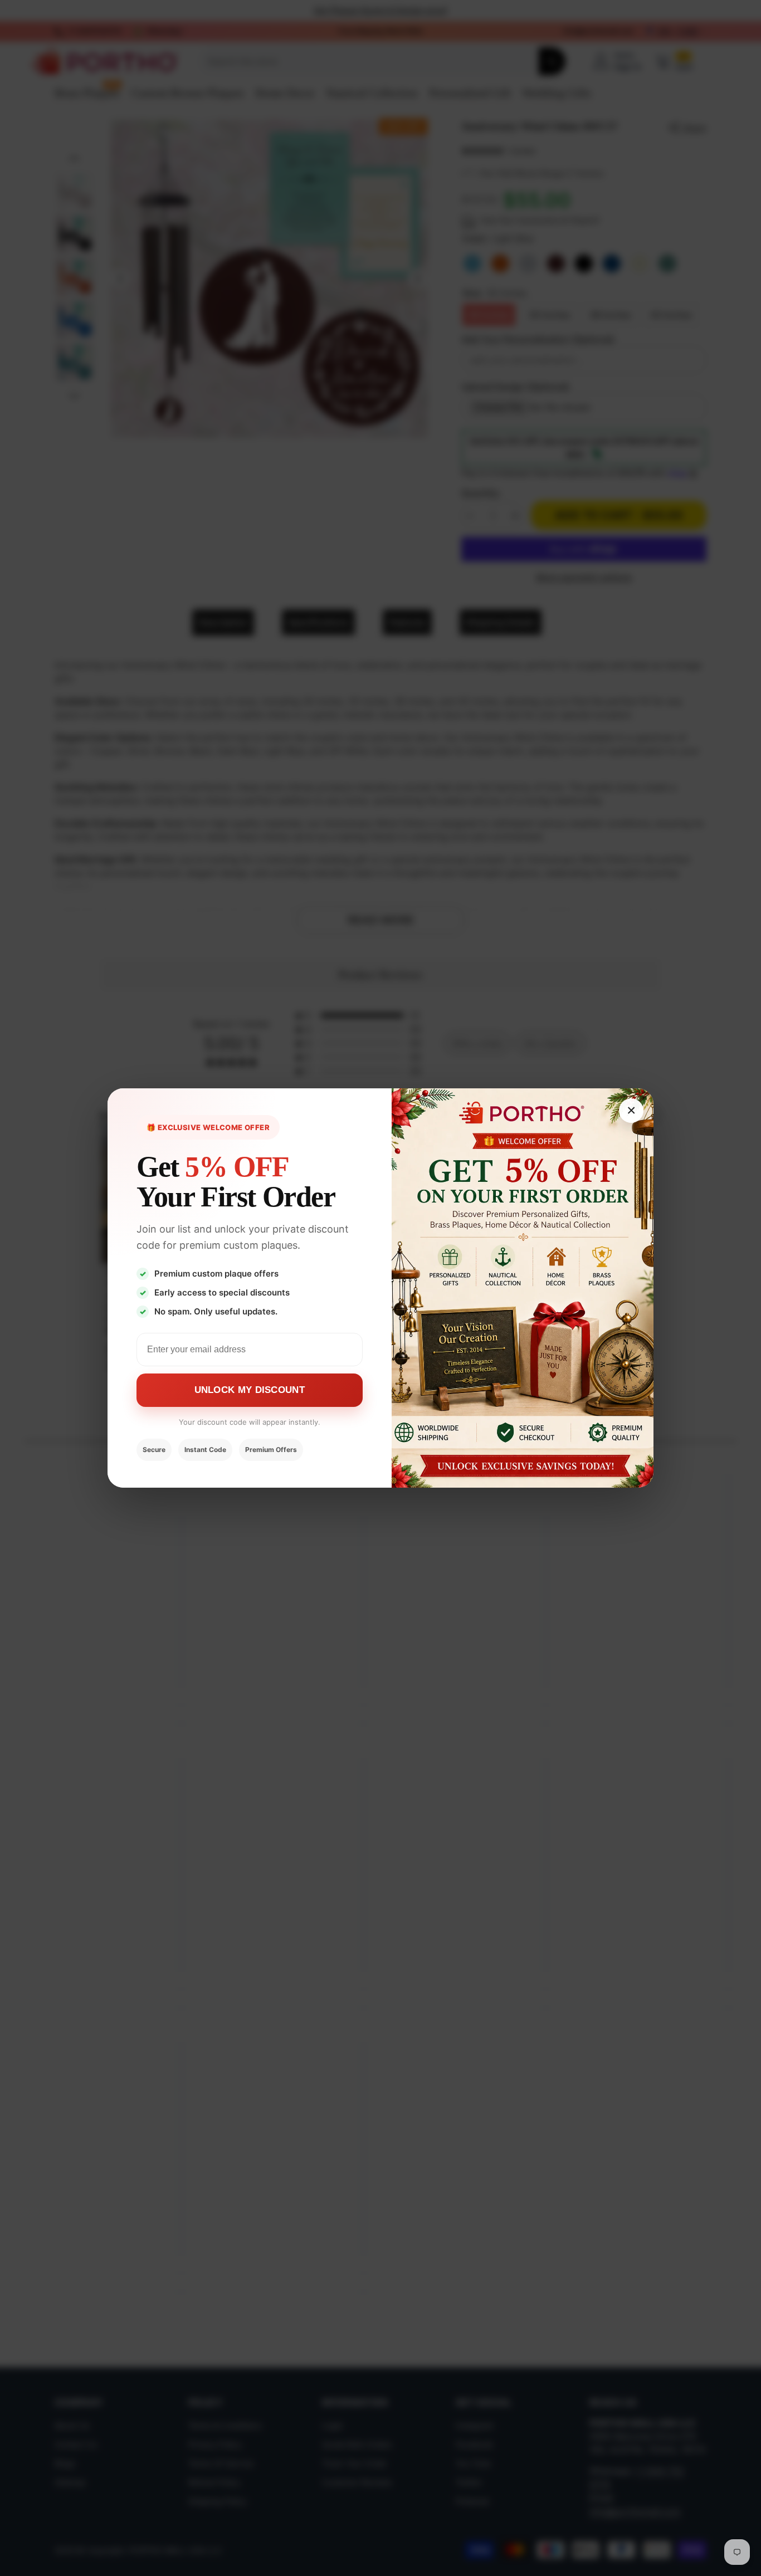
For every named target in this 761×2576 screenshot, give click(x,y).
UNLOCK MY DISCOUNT (250, 1390)
